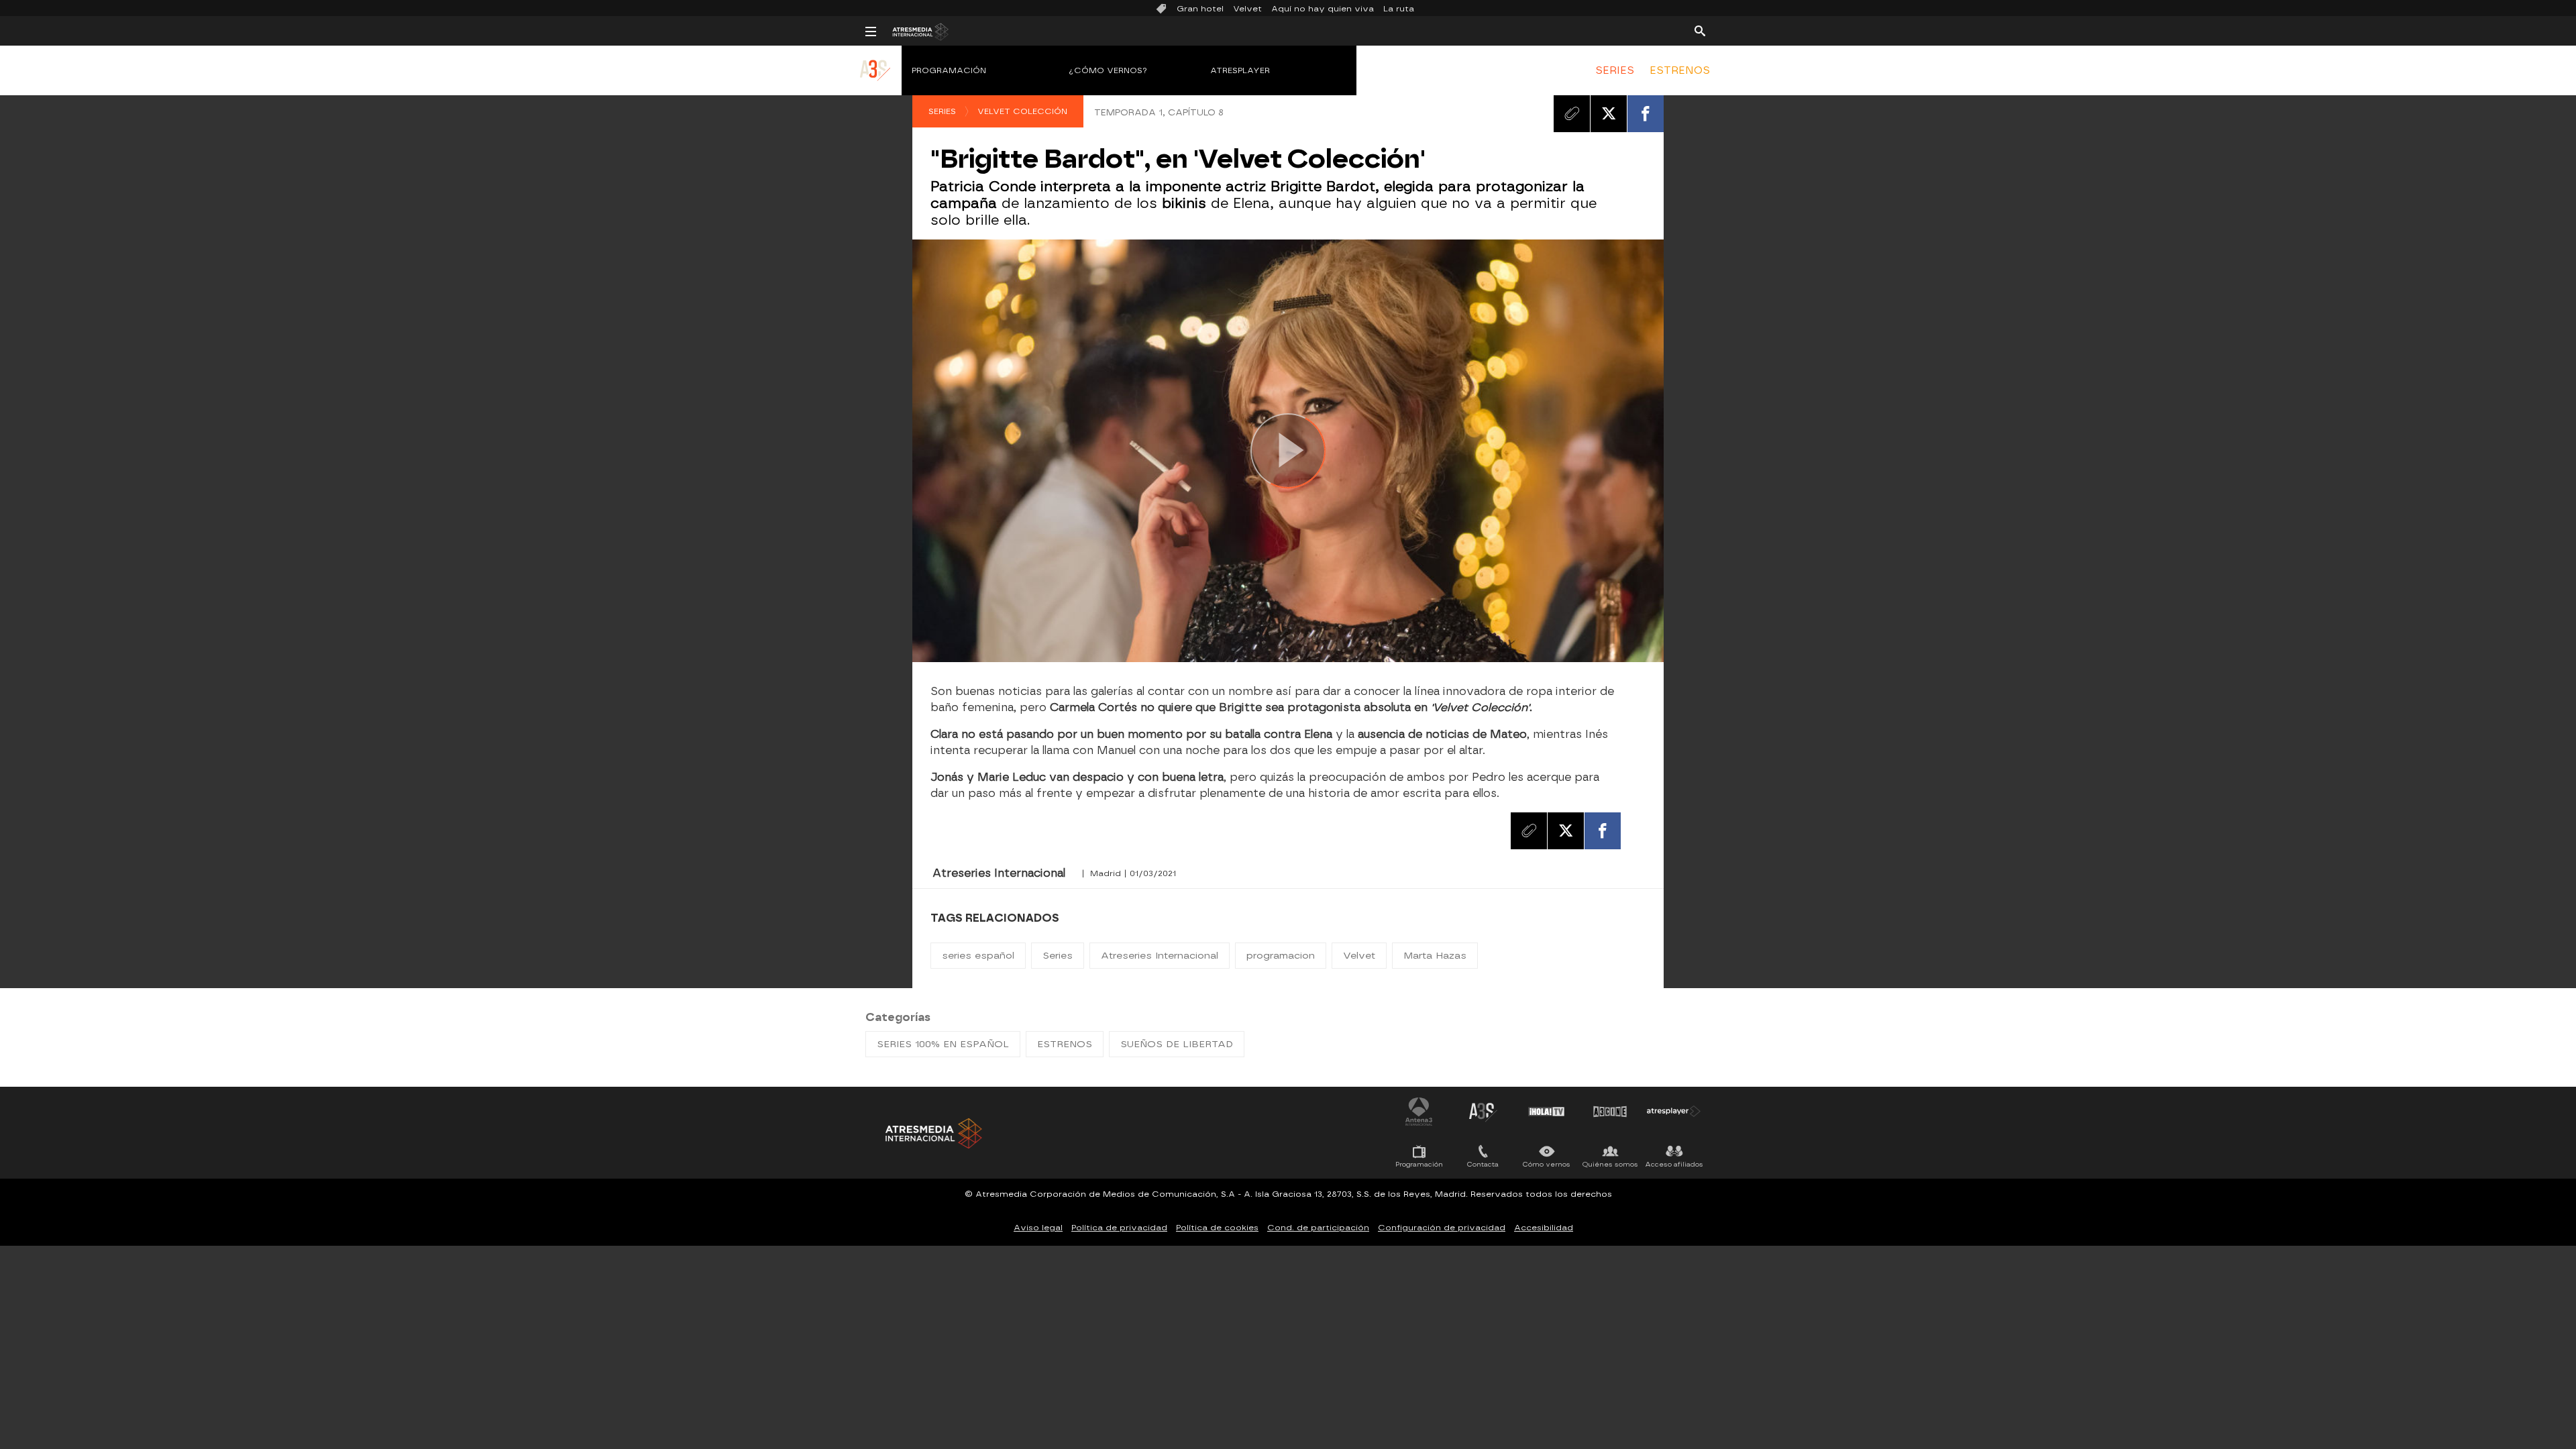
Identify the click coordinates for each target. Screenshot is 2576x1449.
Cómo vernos (1547, 1164)
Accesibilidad (1544, 1228)
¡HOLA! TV (1546, 1112)
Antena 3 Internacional (1419, 1112)
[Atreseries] (876, 84)
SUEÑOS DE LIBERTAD (1177, 1044)
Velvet (1247, 9)
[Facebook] (1646, 113)
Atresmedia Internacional (932, 1133)
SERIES (1615, 70)
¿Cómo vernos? (1108, 70)
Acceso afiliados (1674, 1164)
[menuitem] (1615, 70)
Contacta (1483, 1164)
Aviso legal (1038, 1228)
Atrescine (1610, 1112)
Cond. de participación (1318, 1228)
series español (978, 956)
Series (942, 111)
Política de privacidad (1119, 1228)
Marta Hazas (1435, 956)
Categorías (898, 1017)
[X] (1609, 113)
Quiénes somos (1610, 1164)
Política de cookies (1217, 1228)
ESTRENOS (1680, 70)
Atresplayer (1240, 70)
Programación (949, 70)
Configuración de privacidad (1442, 1228)
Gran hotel (1200, 9)
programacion (1281, 956)
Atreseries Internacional (1160, 956)
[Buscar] (1700, 30)
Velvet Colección (1022, 111)
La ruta (1399, 9)
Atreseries (1483, 1112)
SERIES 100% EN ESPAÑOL (943, 1044)
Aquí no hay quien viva (1323, 9)
